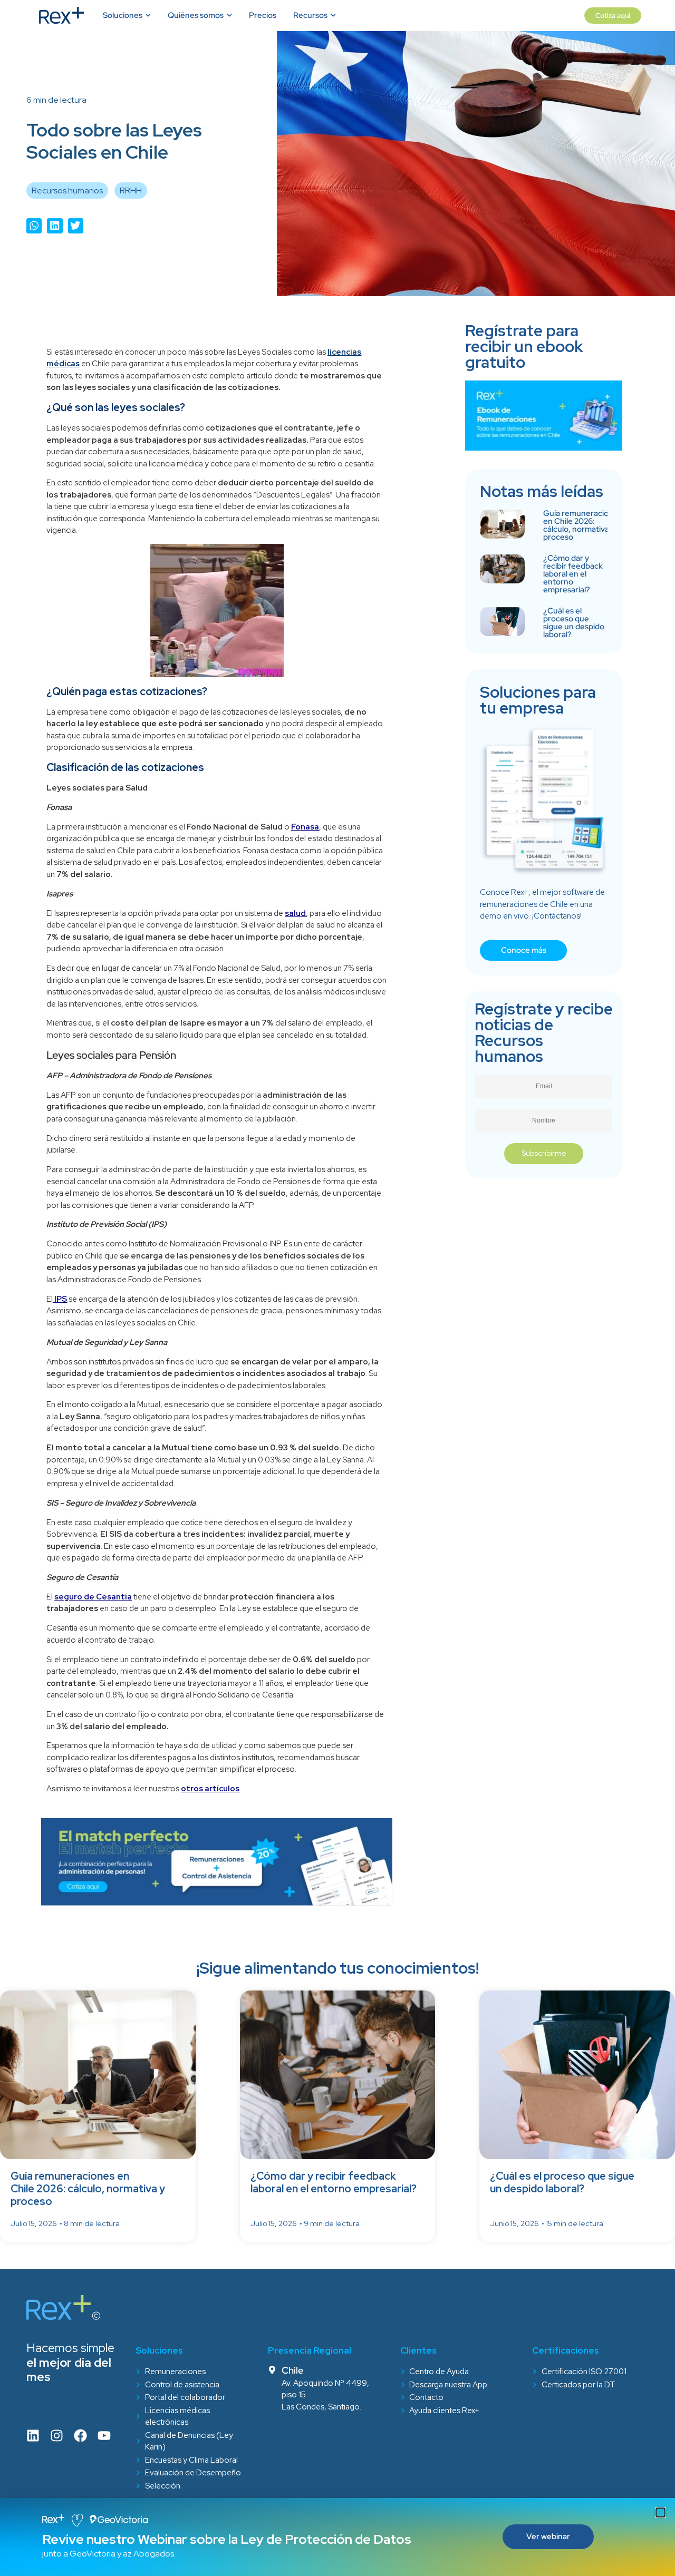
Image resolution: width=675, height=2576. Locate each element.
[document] (337, 1288)
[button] (660, 2512)
